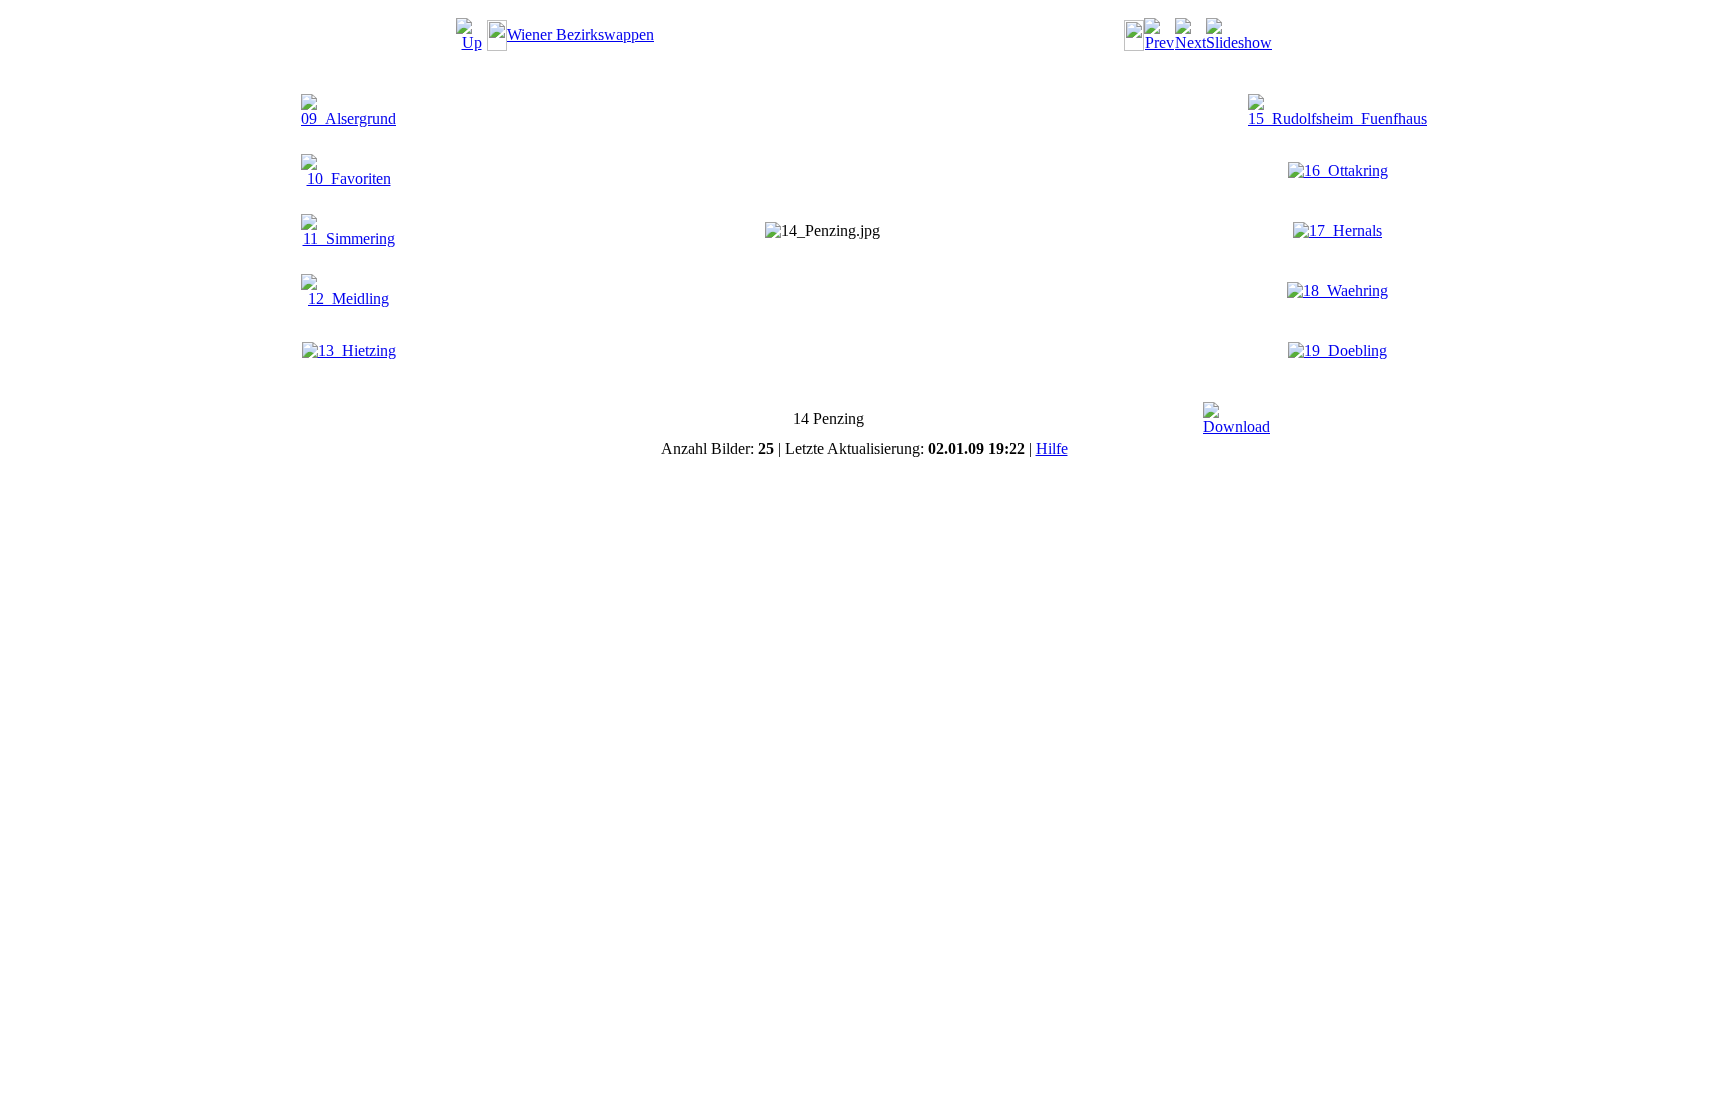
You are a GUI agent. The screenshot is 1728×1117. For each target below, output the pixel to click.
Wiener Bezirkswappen (580, 34)
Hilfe (1052, 448)
